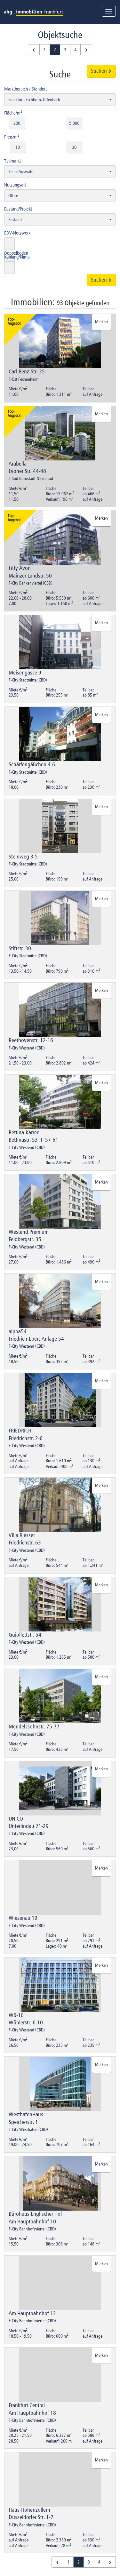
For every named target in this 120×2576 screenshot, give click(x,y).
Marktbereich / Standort (25, 89)
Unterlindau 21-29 (29, 1826)
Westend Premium (29, 1232)
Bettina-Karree (24, 1133)
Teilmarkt (12, 161)
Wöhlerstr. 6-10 (26, 2023)
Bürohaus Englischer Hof (35, 2214)
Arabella (18, 464)
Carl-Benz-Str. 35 (27, 372)
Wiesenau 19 (23, 1918)
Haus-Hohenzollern (29, 2510)
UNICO (16, 1819)
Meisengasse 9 (25, 673)
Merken (101, 322)
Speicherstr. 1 (23, 2122)
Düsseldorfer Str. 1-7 (31, 2517)
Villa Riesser (22, 1535)
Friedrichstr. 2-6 (26, 1439)
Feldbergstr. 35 (25, 1240)
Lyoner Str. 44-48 (27, 471)
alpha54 (18, 1332)
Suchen (100, 71)
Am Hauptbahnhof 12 (32, 2314)
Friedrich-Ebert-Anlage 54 (36, 1339)
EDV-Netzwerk (17, 233)
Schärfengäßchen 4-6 (32, 765)
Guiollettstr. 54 (25, 1635)
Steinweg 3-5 (23, 857)
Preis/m (12, 137)
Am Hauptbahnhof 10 (32, 2222)
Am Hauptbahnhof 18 (32, 2413)
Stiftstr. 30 (20, 949)
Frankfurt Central (27, 2405)
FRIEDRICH (20, 1431)
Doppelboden (16, 253)
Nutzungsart (15, 185)
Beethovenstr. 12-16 (31, 1041)
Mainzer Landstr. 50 (30, 576)
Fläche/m (13, 113)
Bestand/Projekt (18, 209)
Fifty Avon (20, 568)
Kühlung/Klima (17, 257)
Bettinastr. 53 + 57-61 (33, 1140)
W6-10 (16, 2015)
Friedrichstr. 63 (25, 1543)
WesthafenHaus (26, 2115)
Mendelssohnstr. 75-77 (34, 1727)
